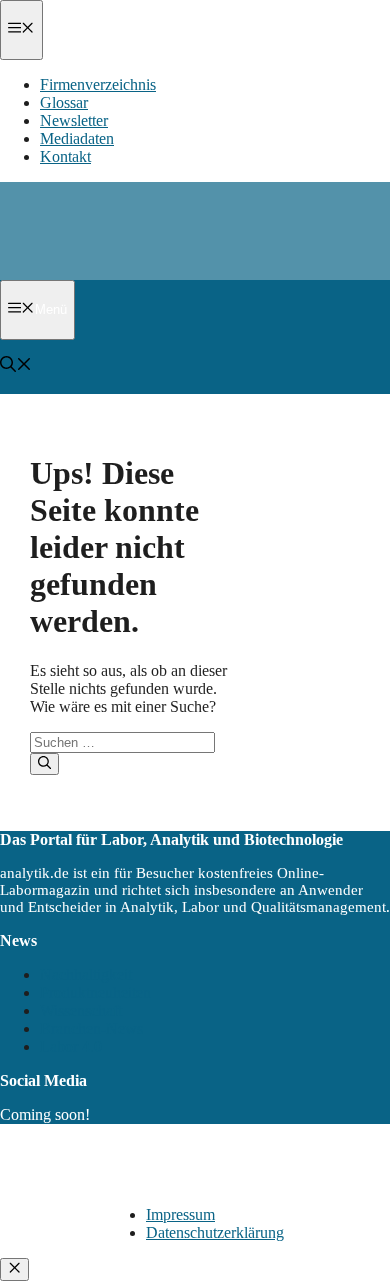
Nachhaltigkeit (86, 974)
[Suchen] (44, 764)
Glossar (64, 102)
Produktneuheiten (95, 992)
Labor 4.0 (71, 1046)
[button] (16, 366)
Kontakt (65, 156)
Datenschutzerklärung (215, 1232)
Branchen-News (91, 1028)
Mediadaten (77, 138)
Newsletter (74, 120)
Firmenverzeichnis (98, 84)
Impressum (180, 1214)
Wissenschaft (81, 1010)
